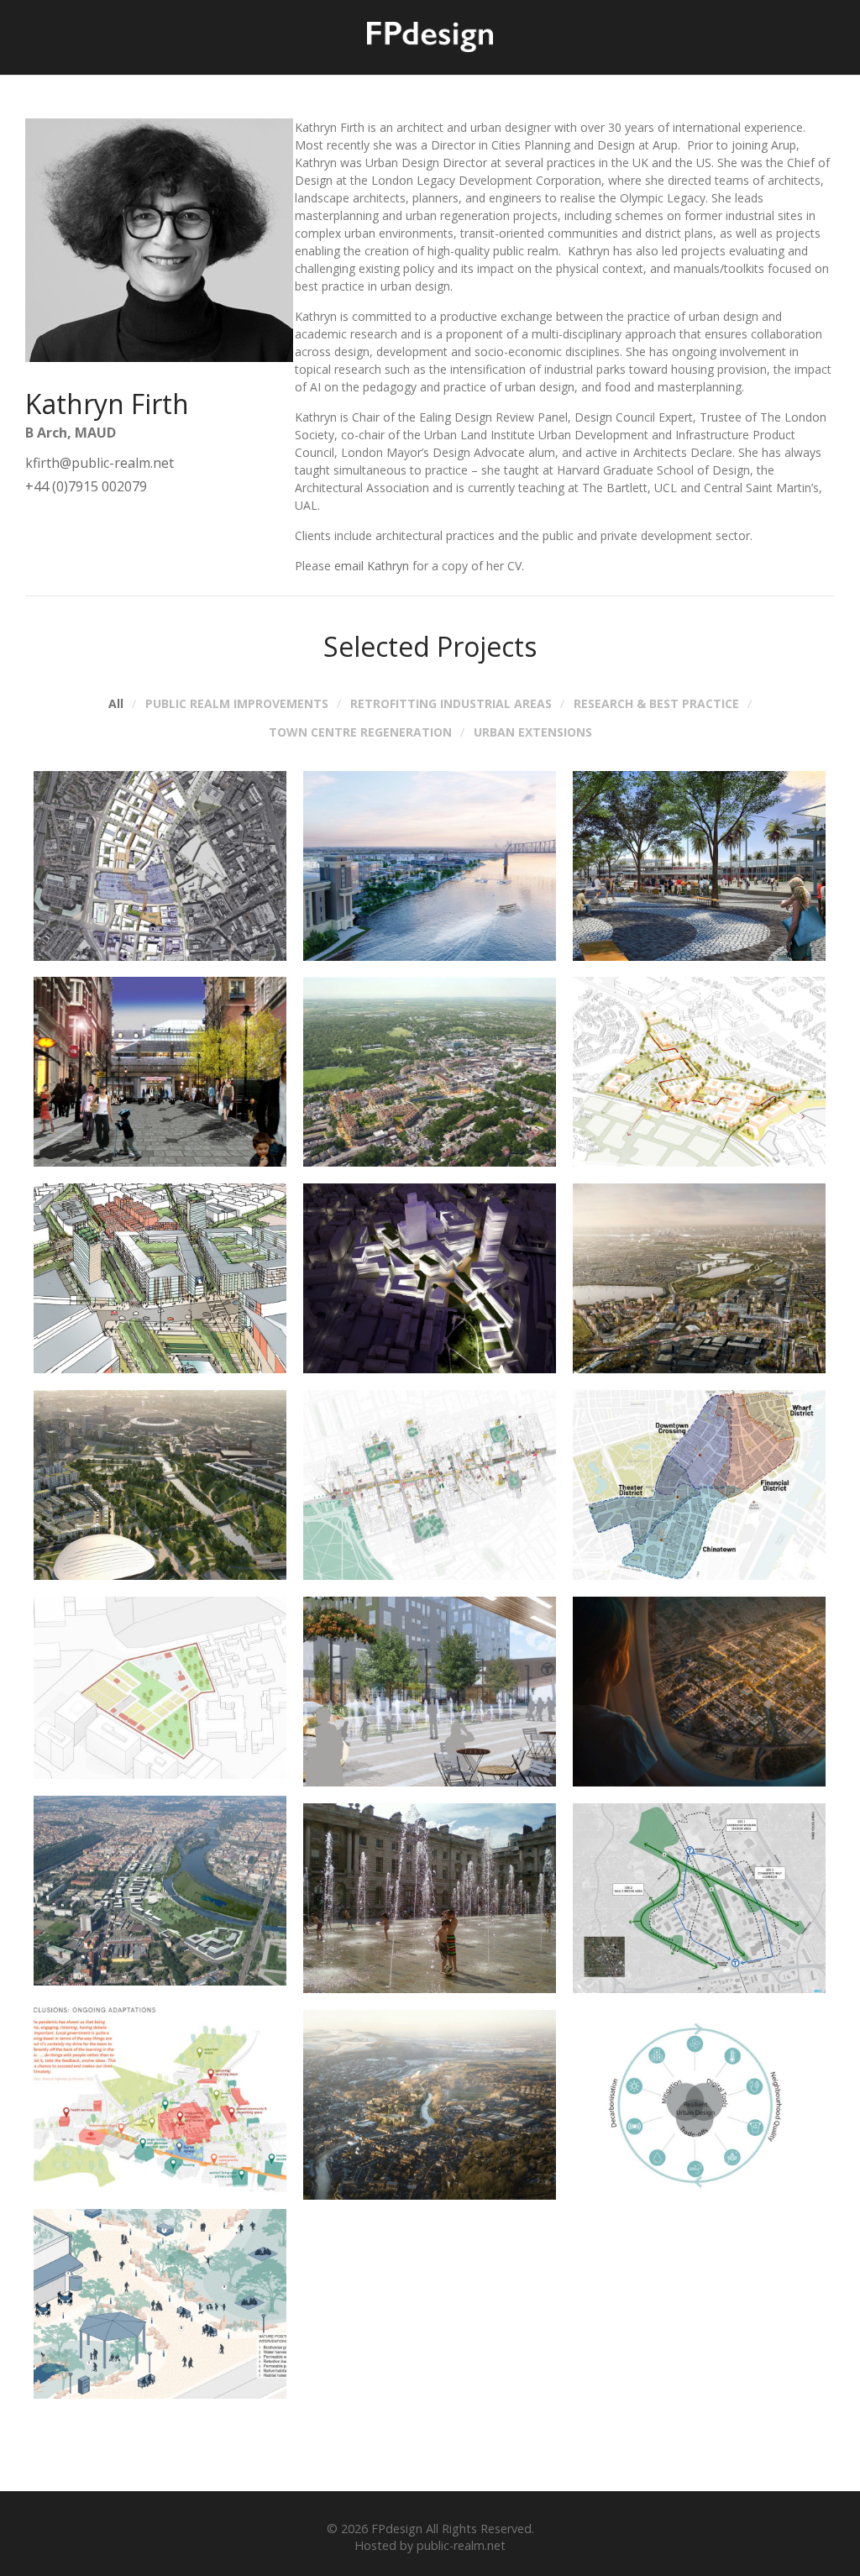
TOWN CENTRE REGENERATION (360, 732)
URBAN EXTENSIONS (533, 732)
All (116, 704)
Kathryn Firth (107, 404)
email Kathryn (372, 566)
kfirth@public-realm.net (100, 463)
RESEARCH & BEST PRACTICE (656, 704)
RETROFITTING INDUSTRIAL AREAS (451, 704)
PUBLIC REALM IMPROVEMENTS (237, 704)
